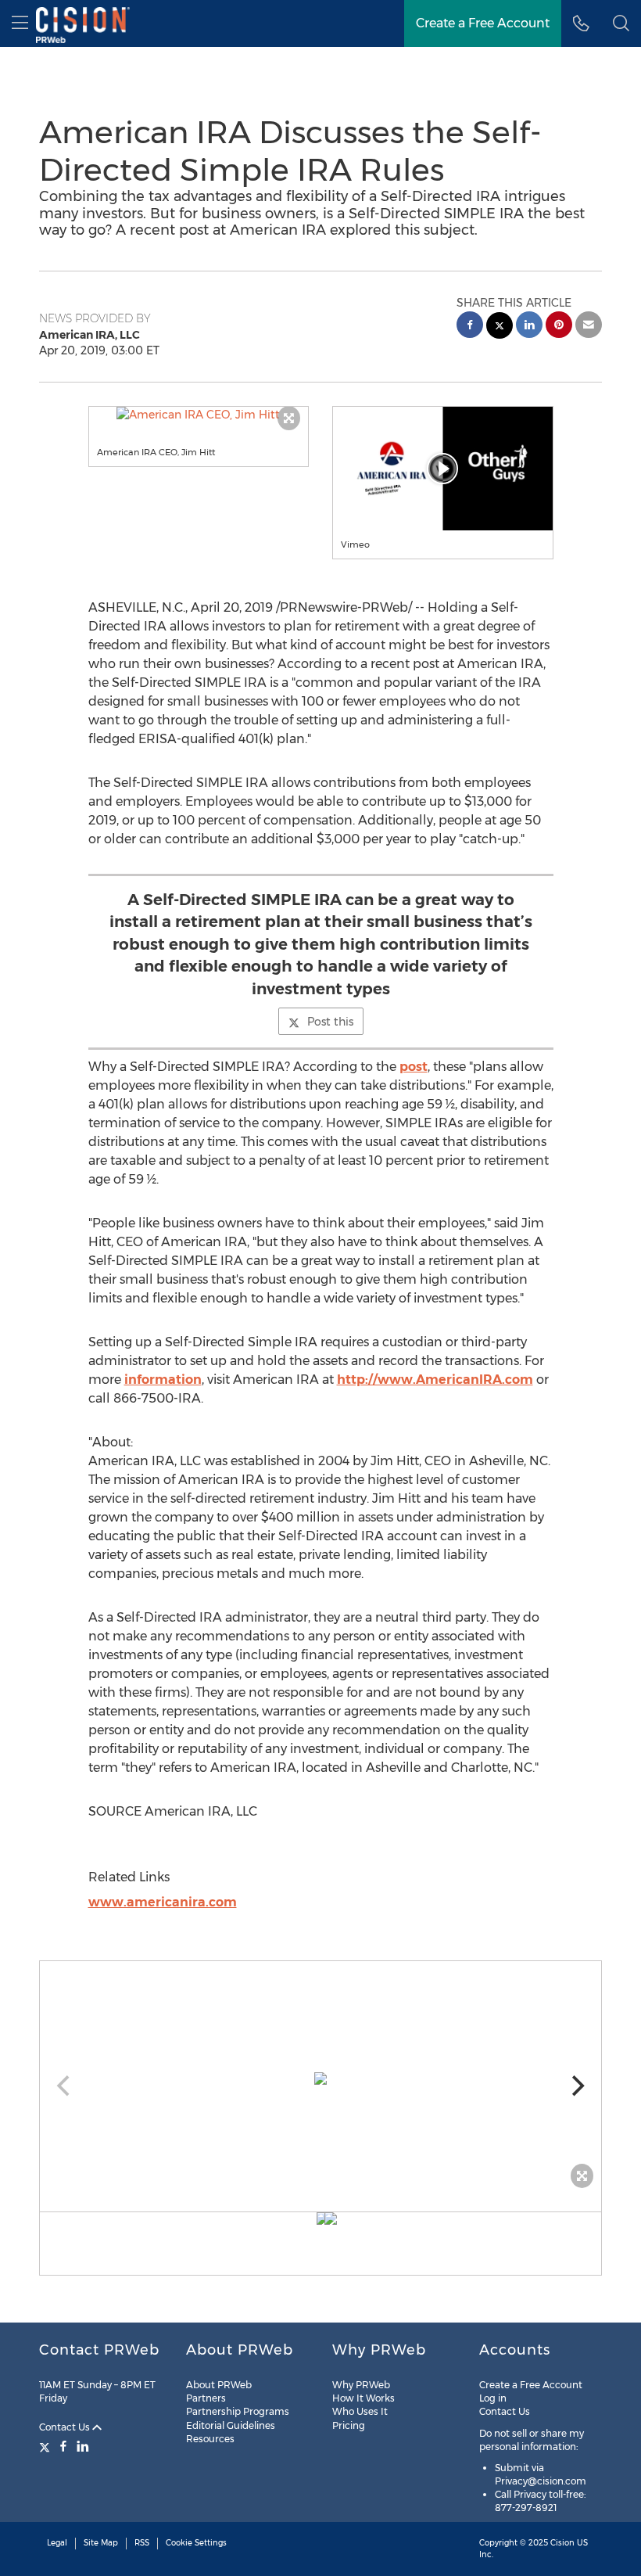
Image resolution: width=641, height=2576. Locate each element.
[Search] (621, 23)
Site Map (101, 2543)
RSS (142, 2543)
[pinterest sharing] (559, 327)
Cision (562, 2543)
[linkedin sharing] (529, 327)
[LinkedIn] (83, 2446)
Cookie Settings (196, 2543)
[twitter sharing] (500, 327)
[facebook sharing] (470, 327)
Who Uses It (360, 2411)
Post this (330, 1022)
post (414, 1067)
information (163, 1380)
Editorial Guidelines (231, 2425)
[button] (199, 415)
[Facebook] (63, 2446)
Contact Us (66, 2427)
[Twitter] (47, 2446)
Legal (57, 2543)
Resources (210, 2439)
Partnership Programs (238, 2411)
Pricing (349, 2425)
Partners (206, 2398)
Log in (493, 2398)
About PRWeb (219, 2385)
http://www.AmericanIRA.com (435, 1380)
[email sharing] (589, 327)
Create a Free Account (483, 23)
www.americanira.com (163, 1902)
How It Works (363, 2398)
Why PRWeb (361, 2385)
